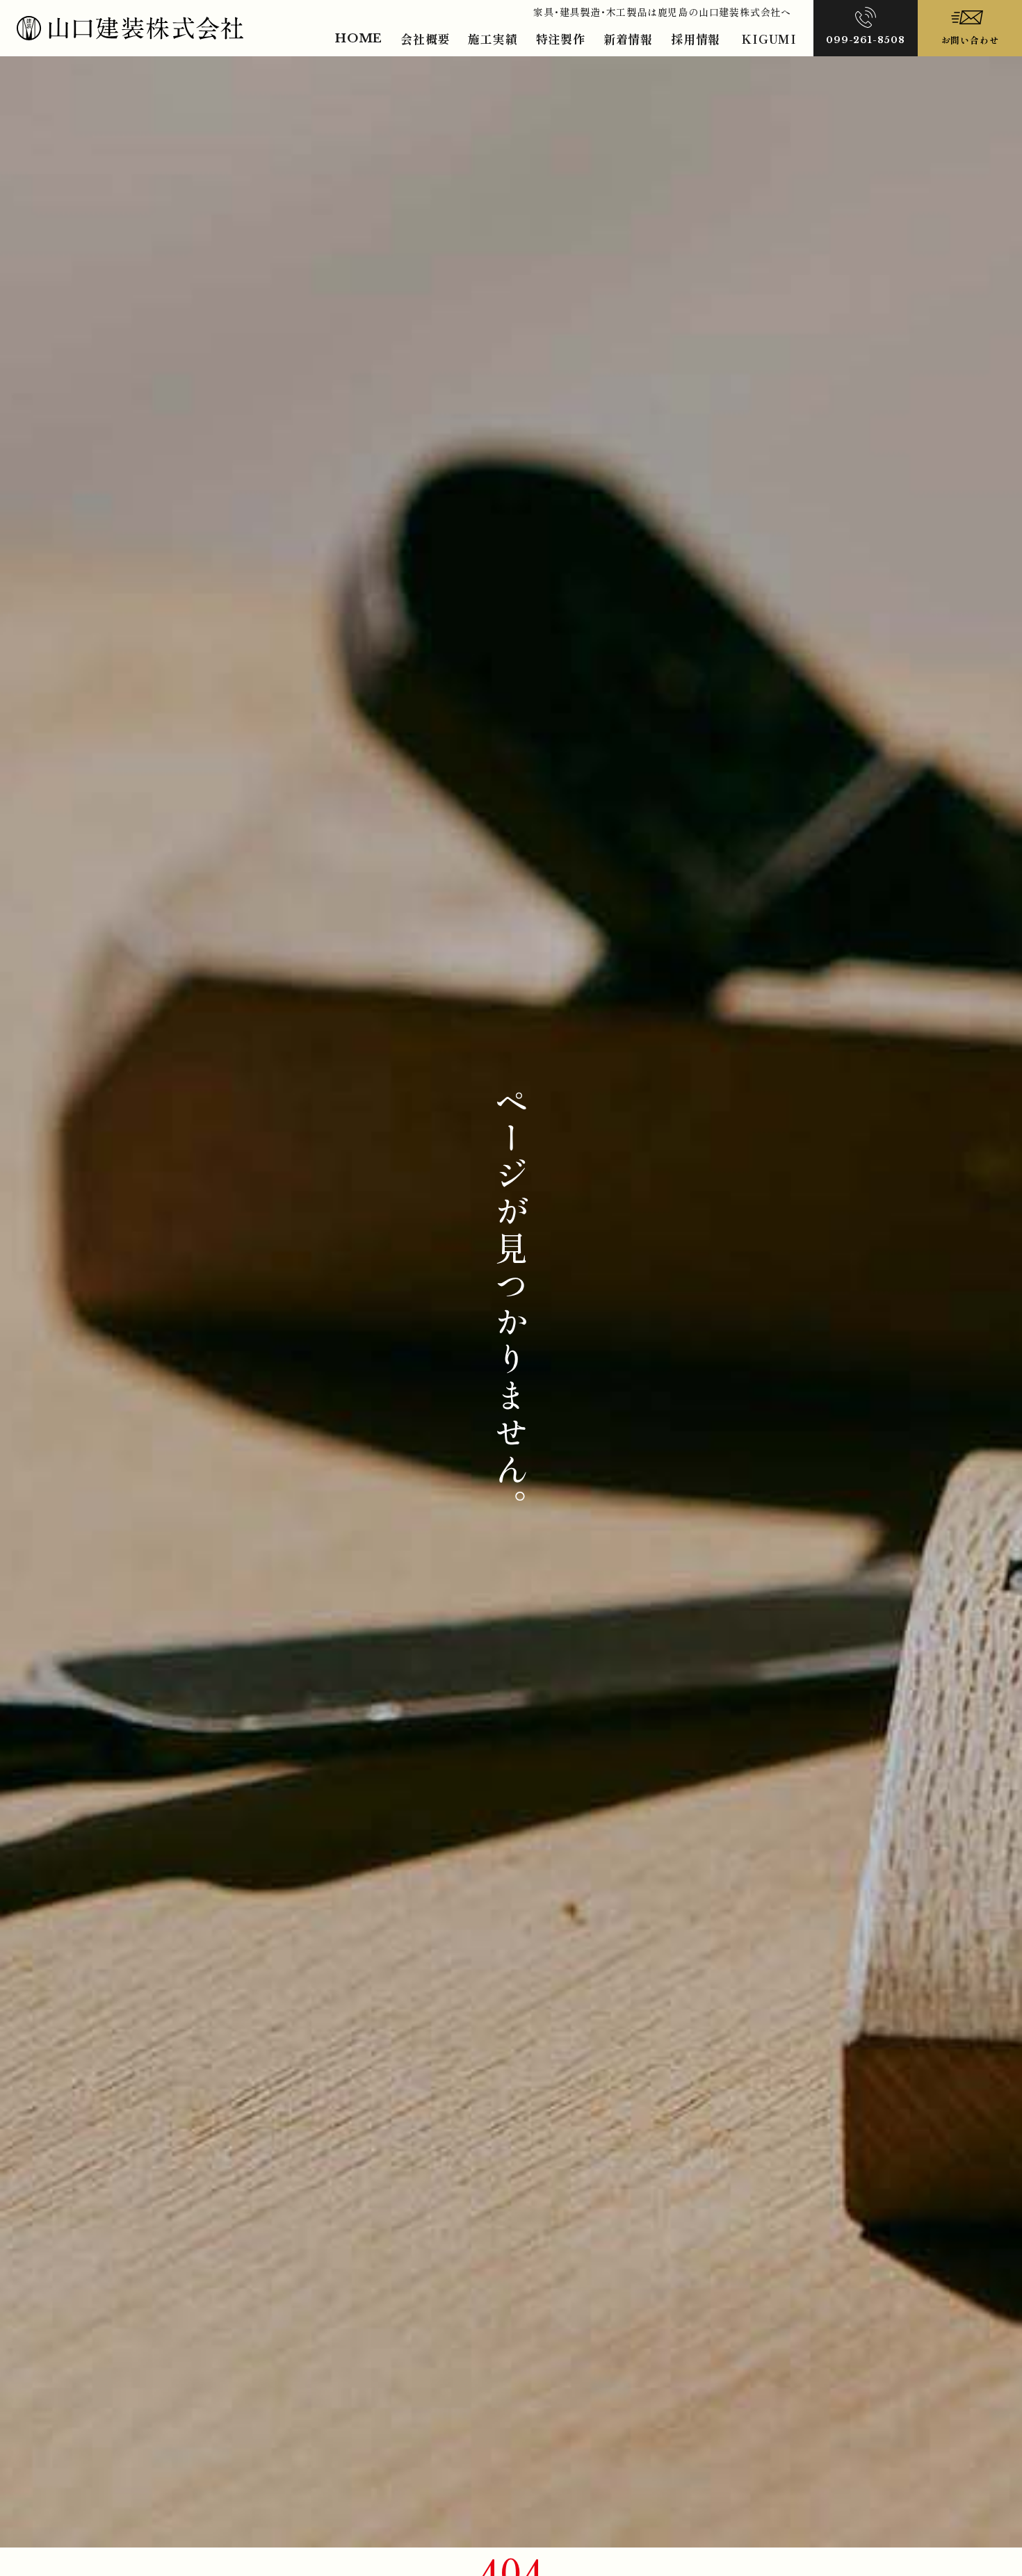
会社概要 (425, 39)
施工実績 (493, 39)
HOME (359, 39)
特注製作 (561, 39)
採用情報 (696, 39)
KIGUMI (769, 39)
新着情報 (628, 39)
